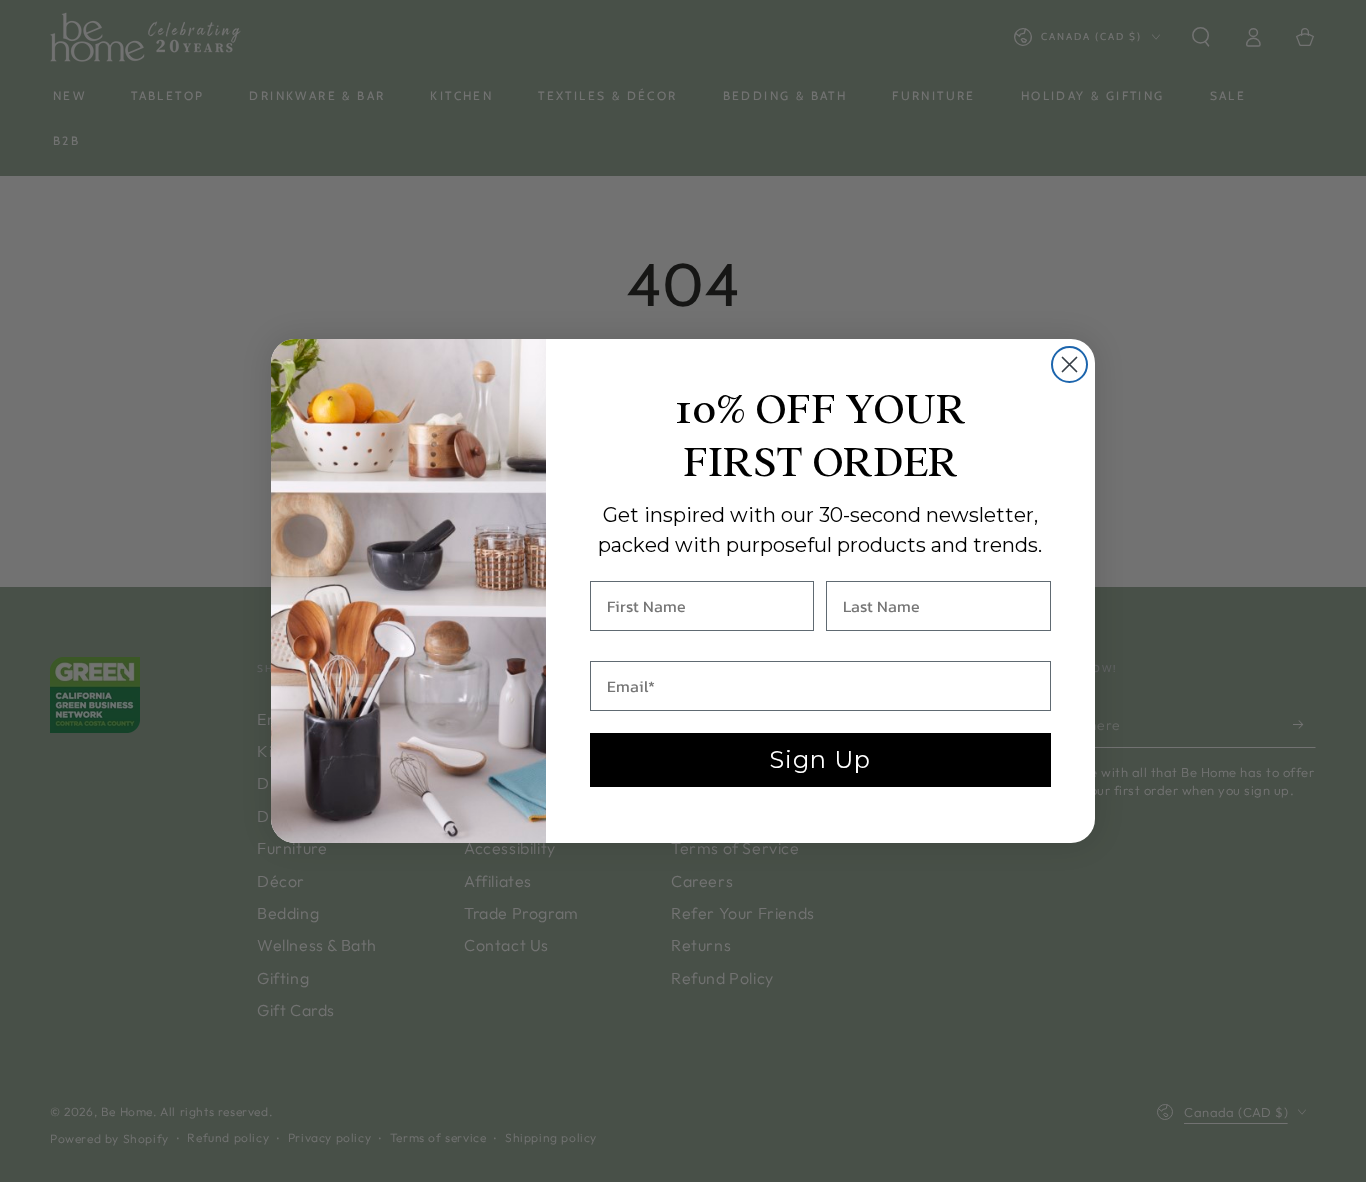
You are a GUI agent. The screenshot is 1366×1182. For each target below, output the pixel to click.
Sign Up (820, 759)
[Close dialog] (1069, 364)
